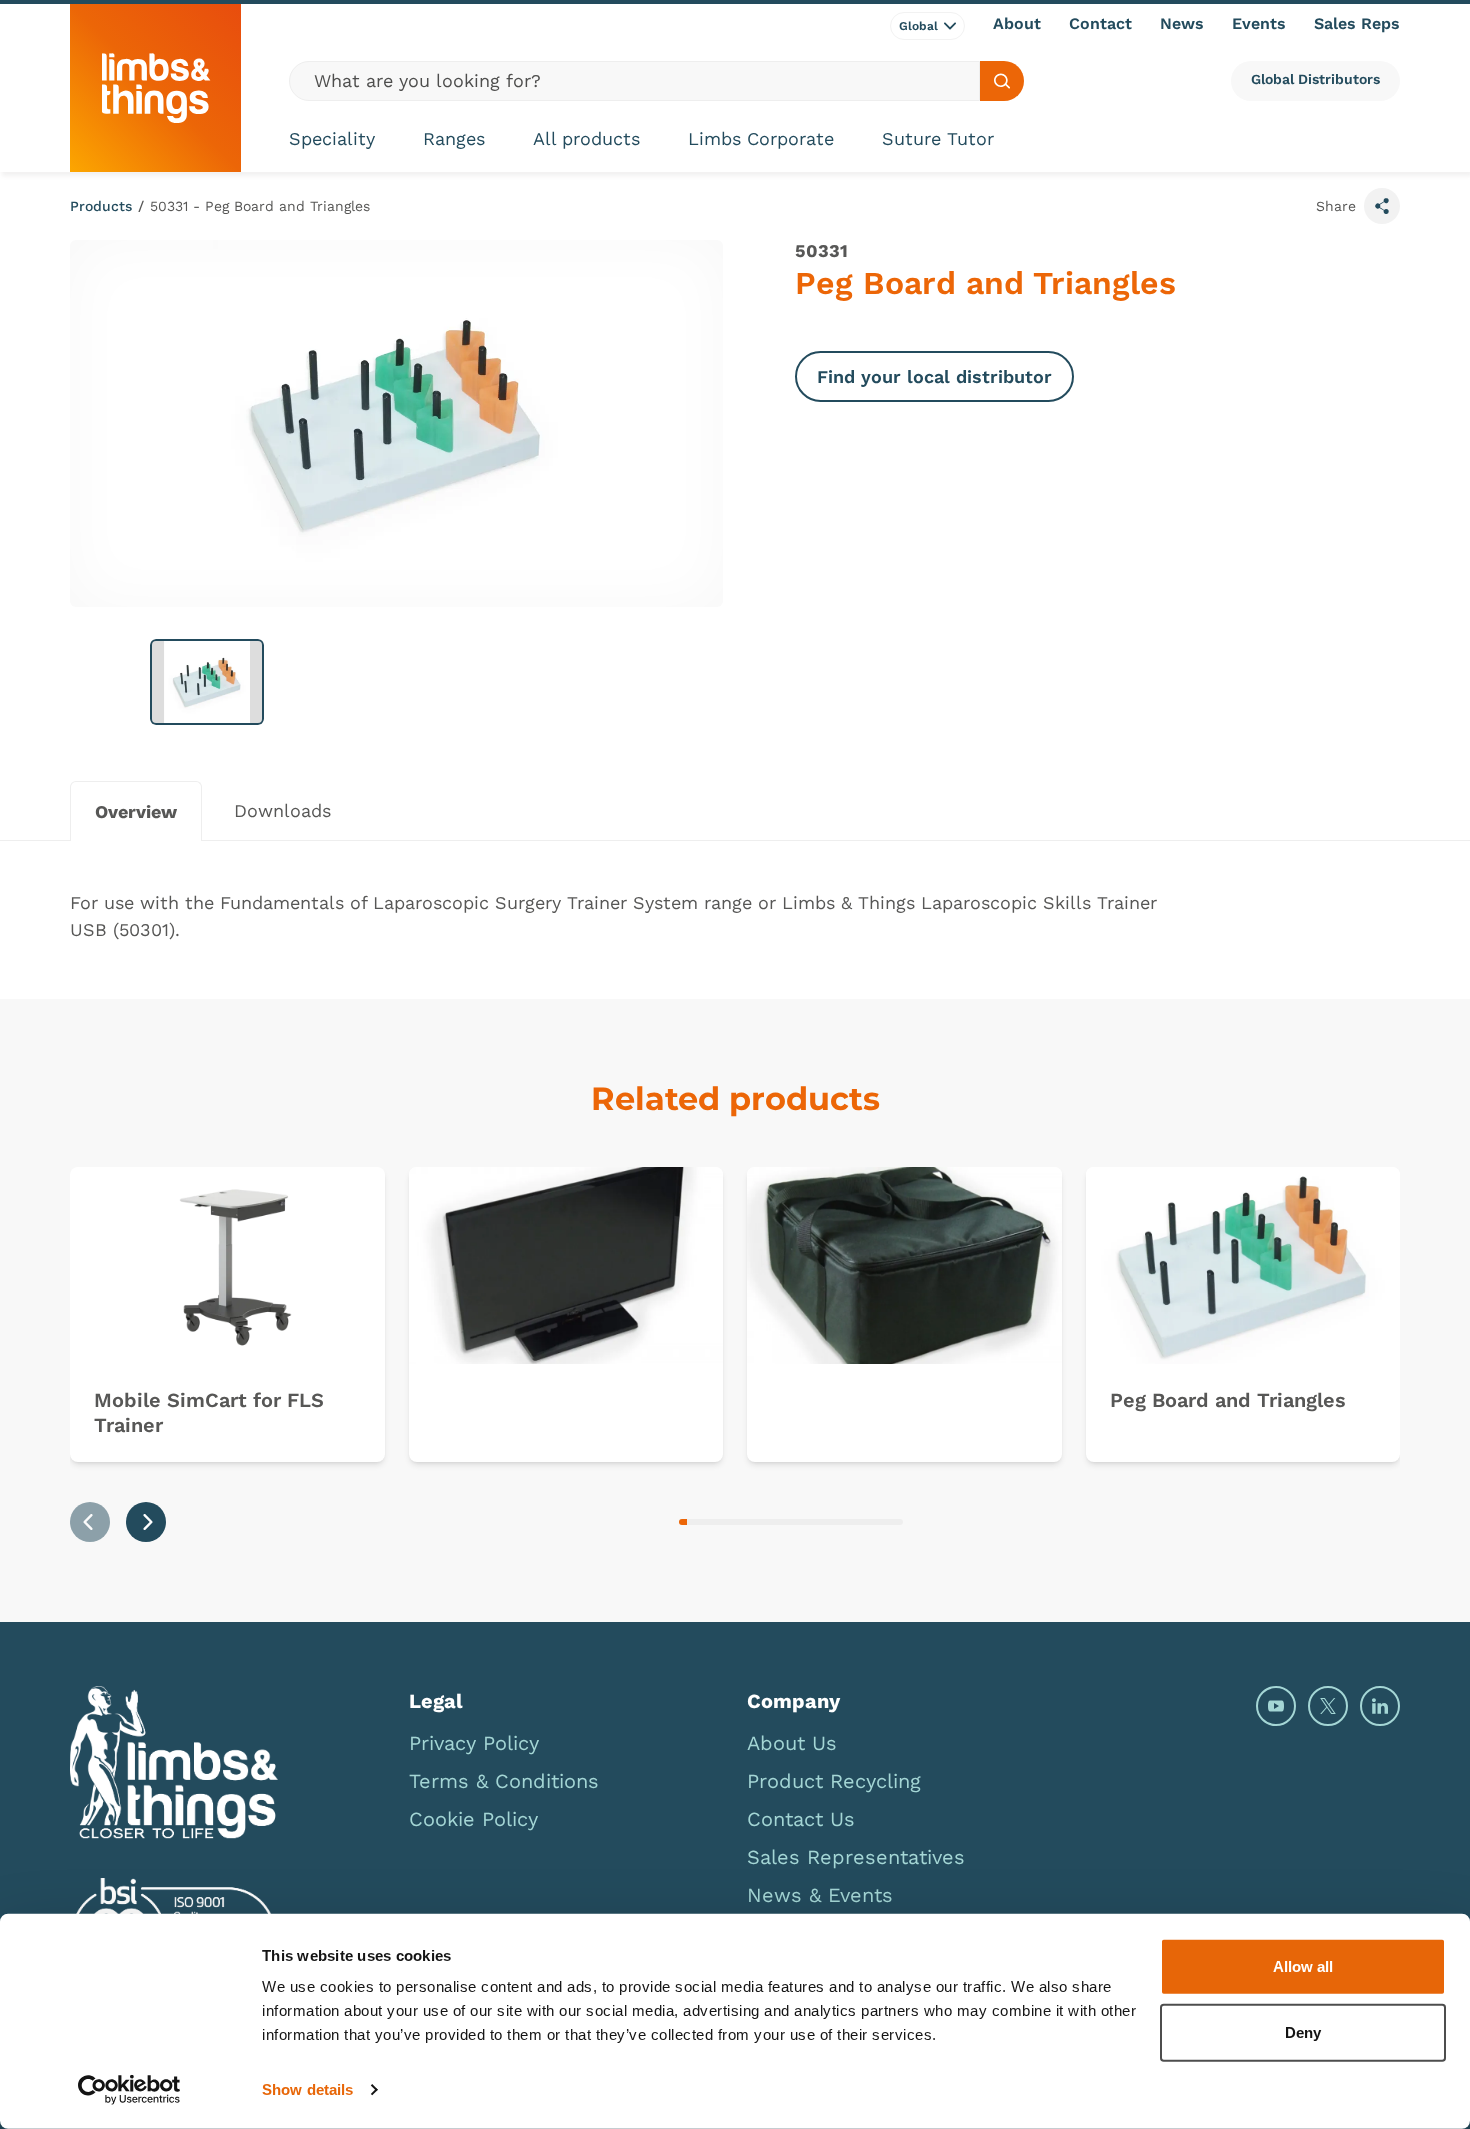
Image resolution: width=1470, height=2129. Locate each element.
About (1017, 23)
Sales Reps (1357, 23)
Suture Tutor (938, 138)
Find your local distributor (934, 376)
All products (586, 138)
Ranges (454, 138)
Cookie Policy (473, 1819)
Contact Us (801, 1819)
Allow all (1303, 1966)
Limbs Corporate (761, 138)
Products (101, 206)
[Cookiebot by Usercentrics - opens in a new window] (129, 2090)
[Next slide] (146, 1522)
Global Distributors (1315, 79)
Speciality (332, 138)
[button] (207, 682)
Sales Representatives (856, 1857)
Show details (307, 2089)
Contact (1100, 23)
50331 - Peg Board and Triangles (260, 206)
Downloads (282, 810)
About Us (792, 1743)
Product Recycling (834, 1781)
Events (1259, 23)
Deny (1303, 2031)
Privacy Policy (474, 1743)
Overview (136, 811)
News (1182, 23)
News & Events (820, 1895)
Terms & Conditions (504, 1781)
